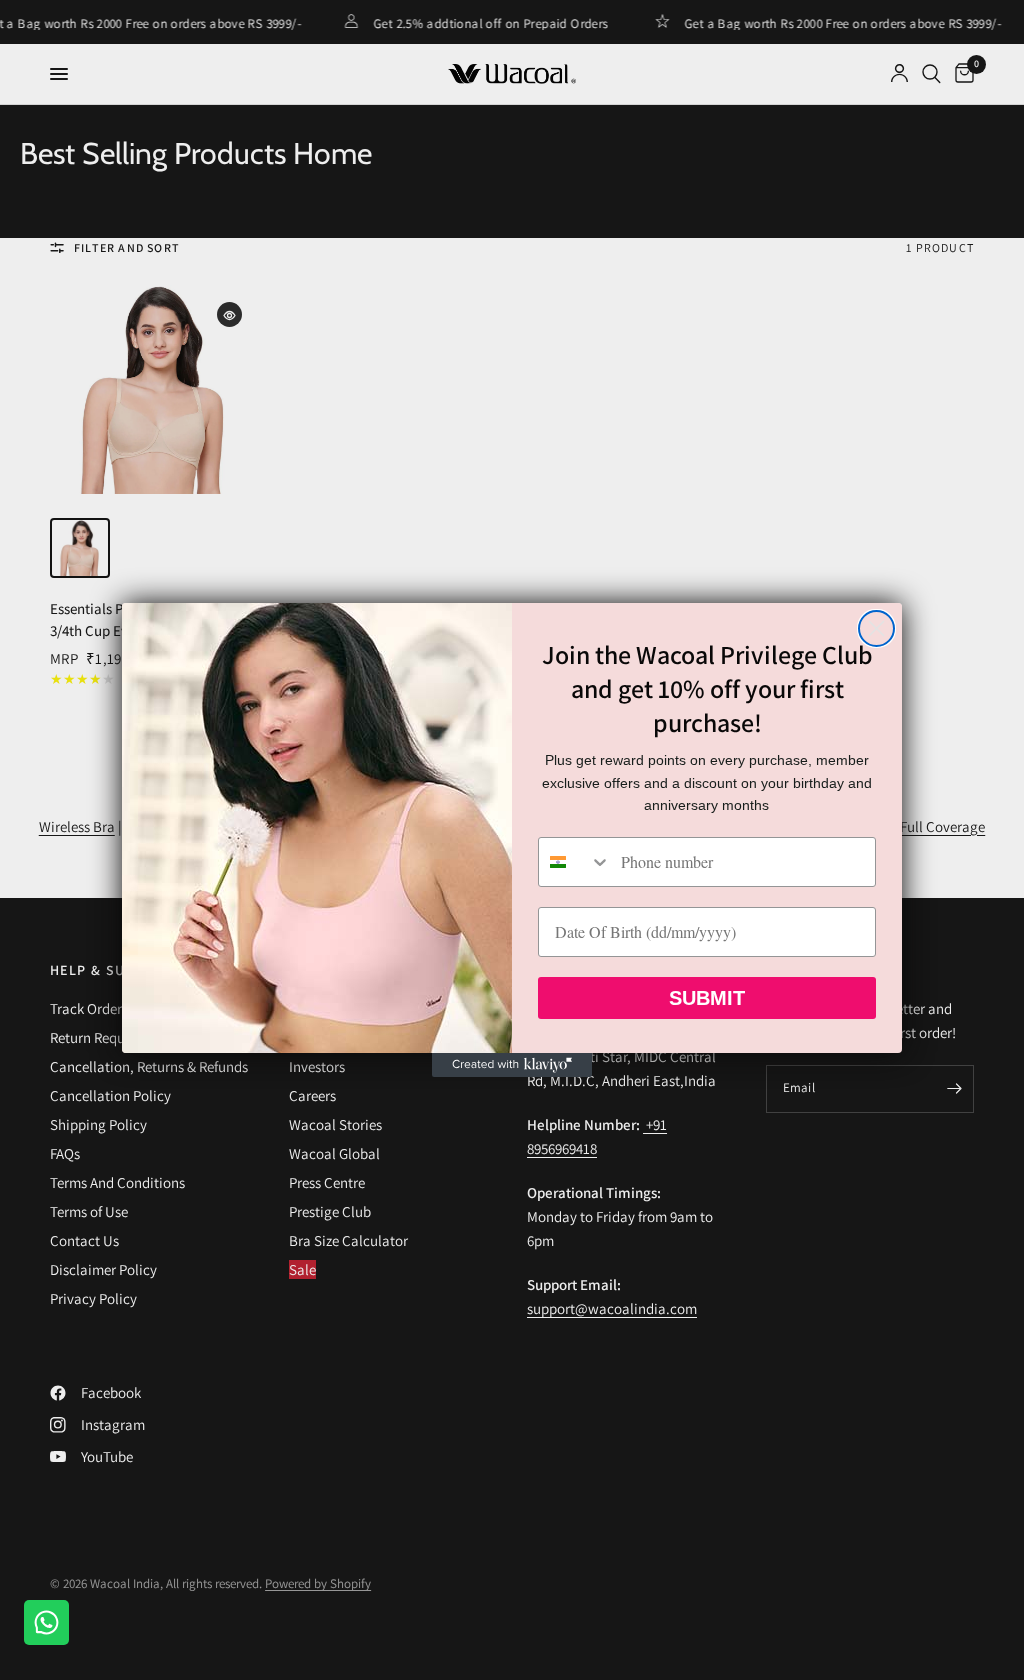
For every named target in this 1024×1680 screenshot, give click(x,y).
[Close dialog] (876, 628)
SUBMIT (707, 998)
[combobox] (575, 862)
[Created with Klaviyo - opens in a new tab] (512, 1065)
